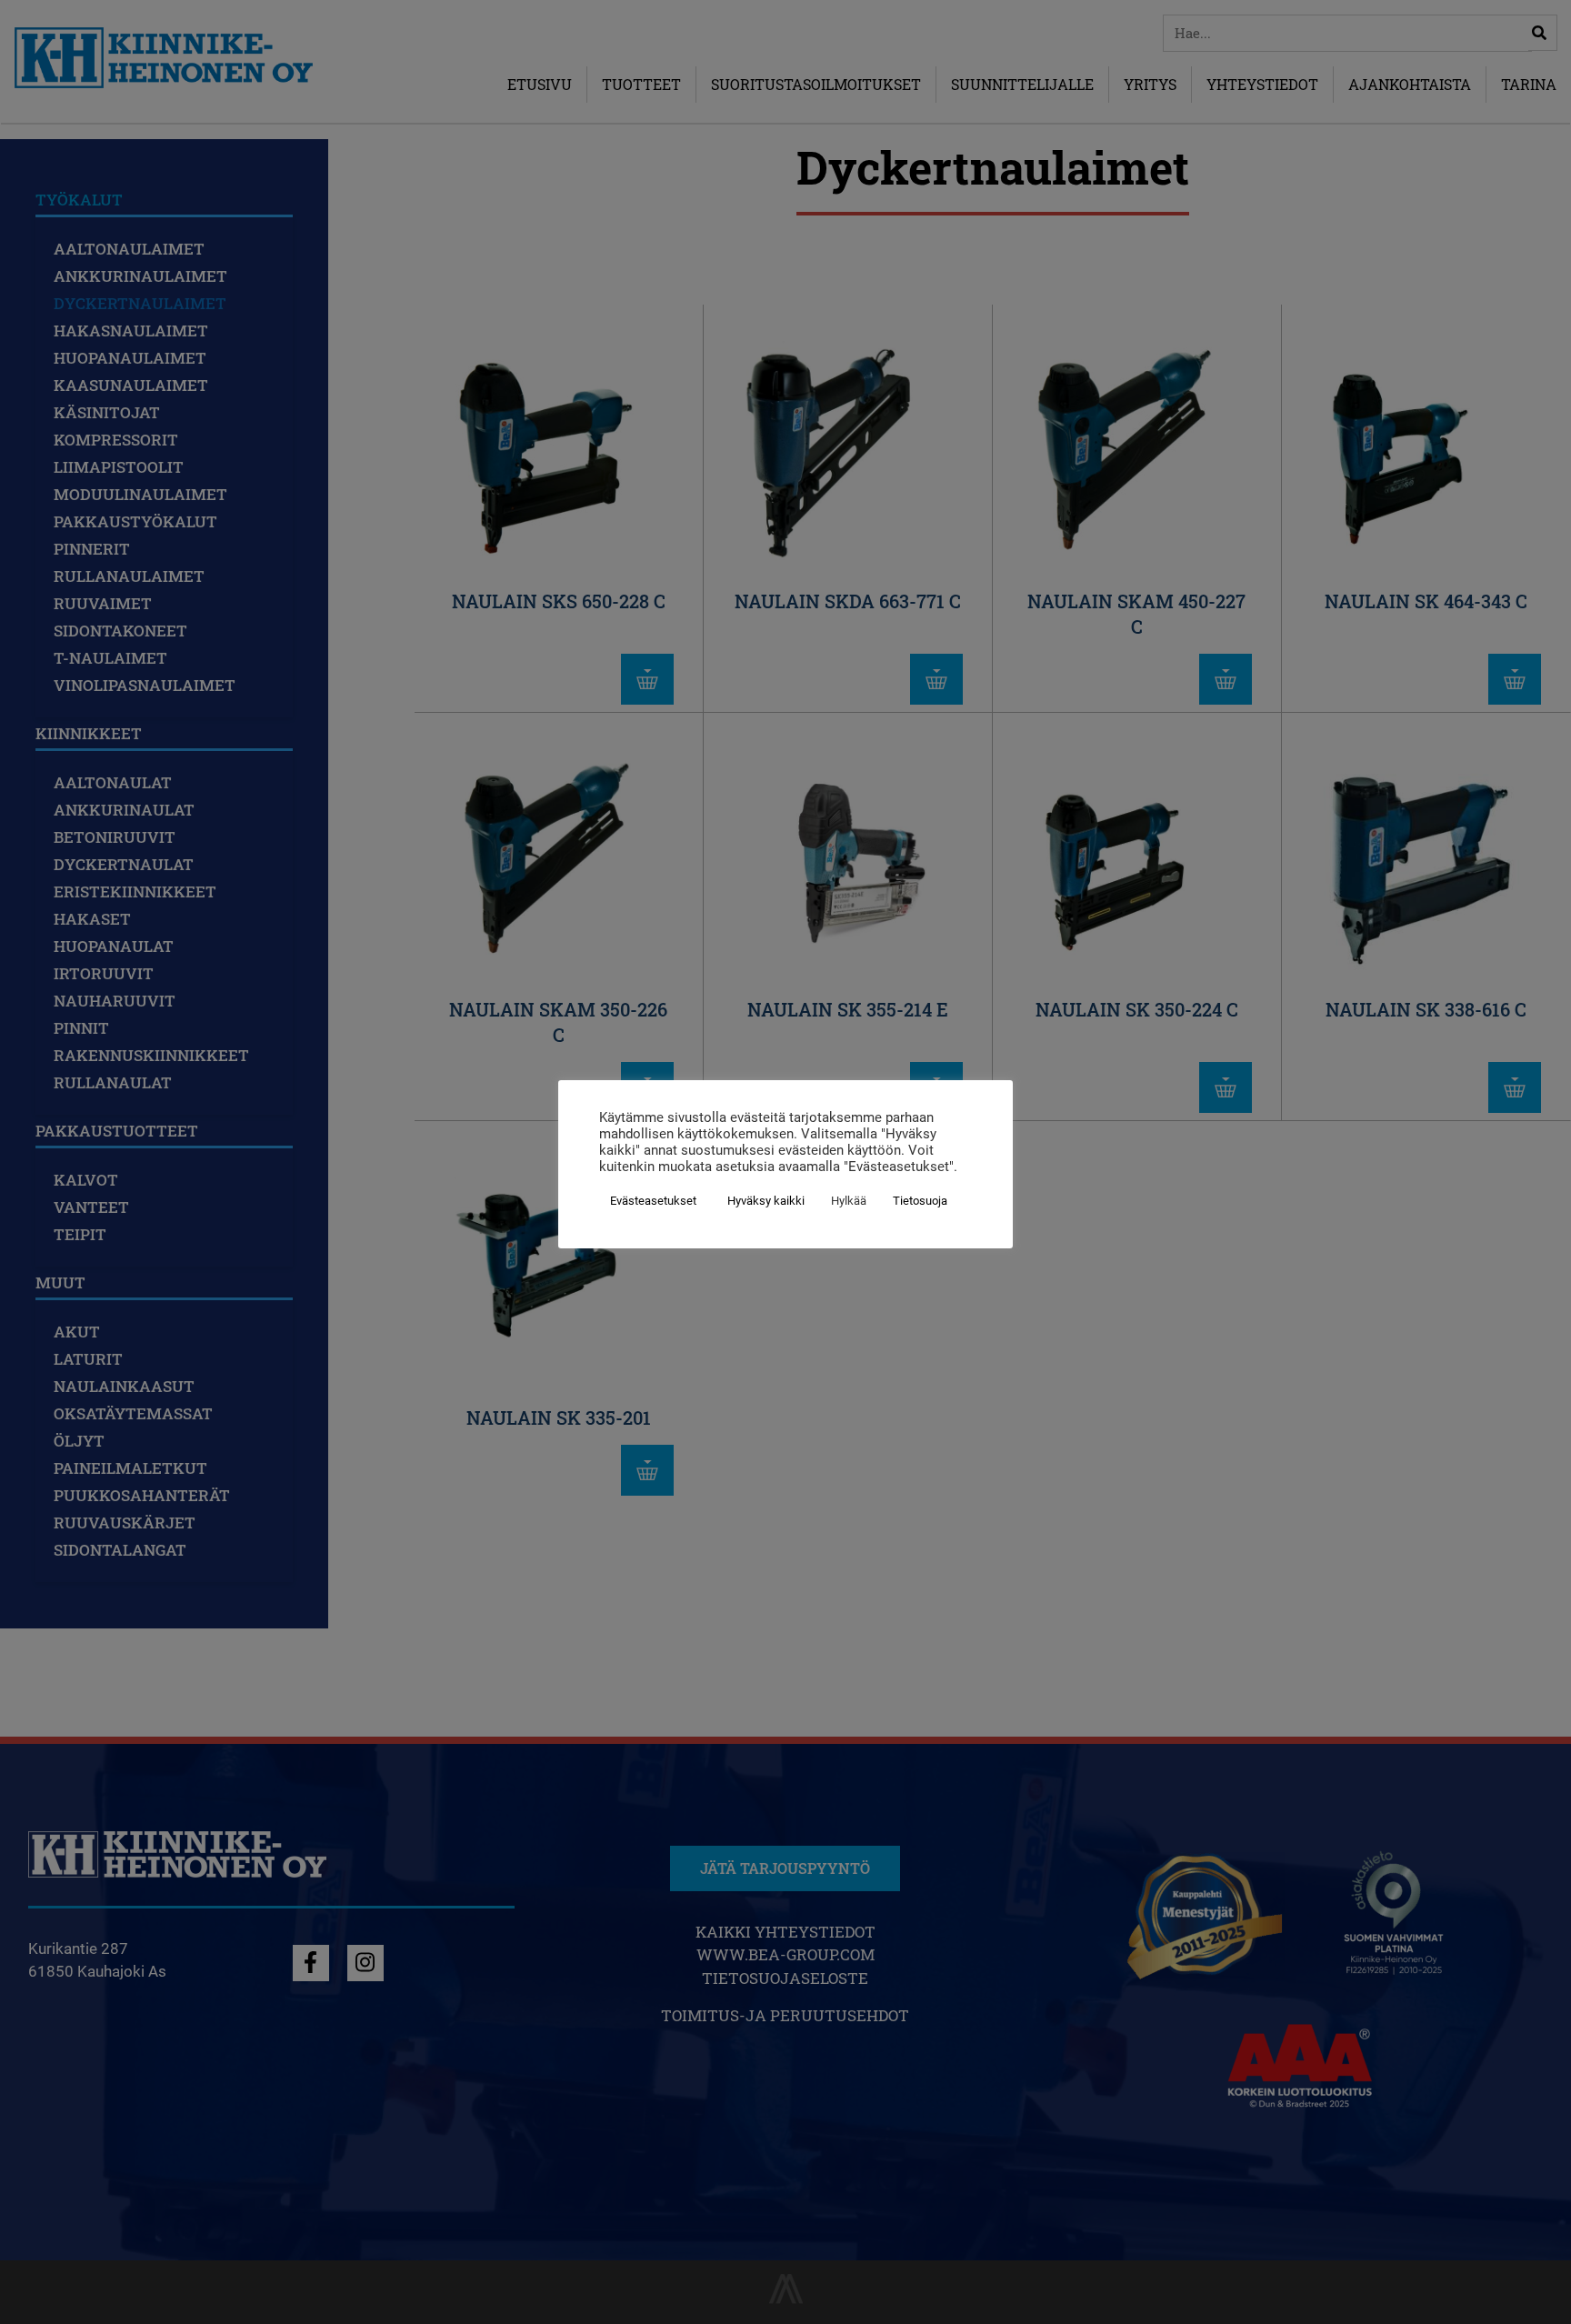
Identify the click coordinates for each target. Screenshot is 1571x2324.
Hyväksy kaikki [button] (766, 1201)
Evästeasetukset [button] (653, 1201)
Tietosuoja (920, 1201)
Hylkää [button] (849, 1201)
